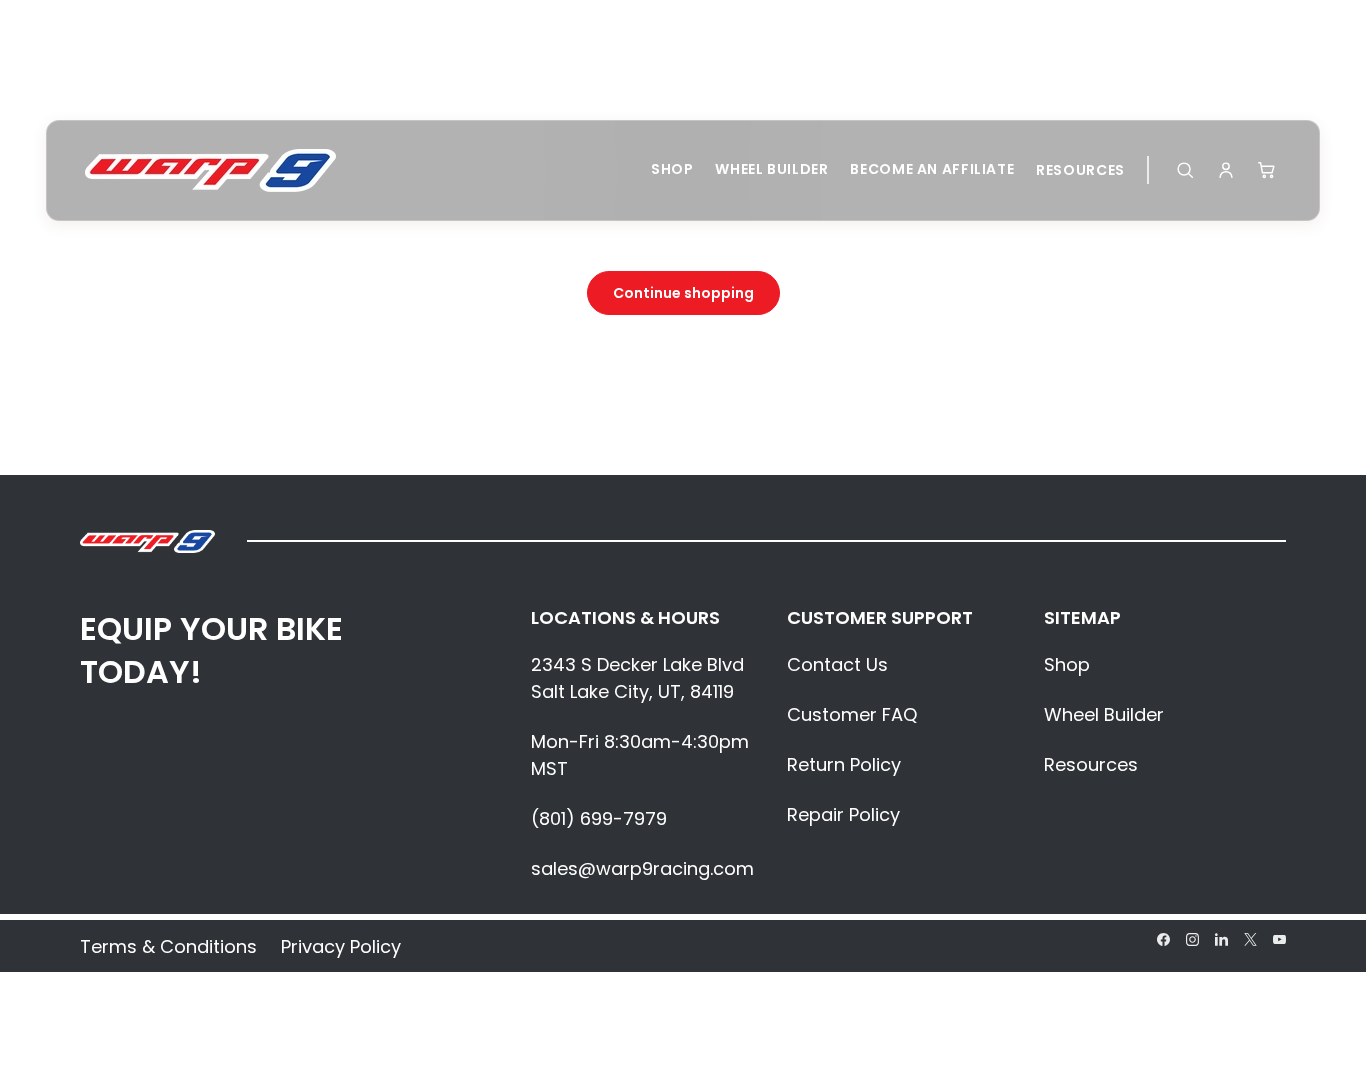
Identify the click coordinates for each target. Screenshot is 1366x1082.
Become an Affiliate (932, 169)
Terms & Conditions (168, 946)
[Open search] (1185, 170)
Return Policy (844, 764)
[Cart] (1267, 170)
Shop (672, 169)
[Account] (1226, 170)
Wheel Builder (771, 169)
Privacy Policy (341, 946)
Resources (1080, 170)
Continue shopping (683, 293)
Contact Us (837, 664)
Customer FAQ (852, 714)
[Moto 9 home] (210, 170)
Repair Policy (843, 814)
